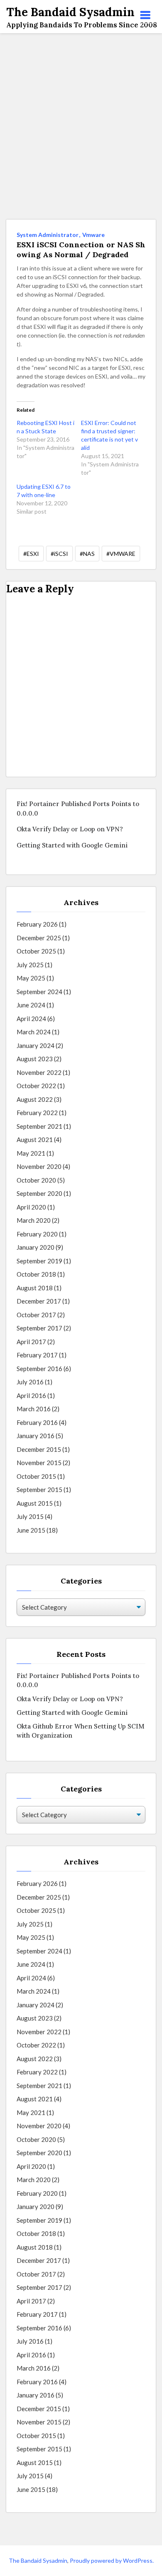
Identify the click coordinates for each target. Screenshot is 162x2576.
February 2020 (37, 1234)
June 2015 (31, 1530)
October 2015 (36, 1476)
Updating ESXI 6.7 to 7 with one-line (44, 491)
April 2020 (31, 1207)
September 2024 (39, 992)
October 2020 (36, 1180)
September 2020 (39, 1193)
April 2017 (31, 1342)
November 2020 (39, 1166)
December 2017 (39, 1301)
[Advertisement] (81, 126)
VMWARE (123, 554)
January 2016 (36, 1436)
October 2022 (36, 1086)
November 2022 (39, 1072)
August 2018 (35, 1288)
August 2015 (35, 1503)
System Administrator (48, 235)
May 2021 (31, 1153)
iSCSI (61, 554)
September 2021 (39, 1126)
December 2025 (39, 938)
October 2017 (36, 1315)
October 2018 (36, 1274)
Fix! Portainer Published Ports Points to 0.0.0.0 (78, 809)
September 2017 (39, 1328)
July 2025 (30, 965)
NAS (89, 554)
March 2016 (34, 1409)
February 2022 (37, 1113)
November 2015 (39, 1463)
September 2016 (39, 1369)
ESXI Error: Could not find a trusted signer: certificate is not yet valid (109, 435)
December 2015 (39, 1449)
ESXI (33, 554)
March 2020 (34, 1220)
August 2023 (35, 1059)
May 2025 (31, 978)
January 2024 (36, 1045)
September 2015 (39, 1490)
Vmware (93, 235)
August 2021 (35, 1140)
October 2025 (36, 951)
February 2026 (37, 924)
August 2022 (35, 1099)
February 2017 (37, 1355)
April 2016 (31, 1395)
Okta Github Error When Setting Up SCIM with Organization (81, 1731)
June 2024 (31, 1005)
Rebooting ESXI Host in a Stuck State (45, 427)
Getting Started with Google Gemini (72, 845)
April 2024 (31, 1019)
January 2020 (36, 1247)
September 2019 (39, 1261)
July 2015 (30, 1516)
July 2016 (30, 1382)
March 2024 (34, 1032)
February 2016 (37, 1422)
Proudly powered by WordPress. (112, 2560)
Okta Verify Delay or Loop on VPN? (70, 829)
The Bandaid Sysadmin (38, 2560)
